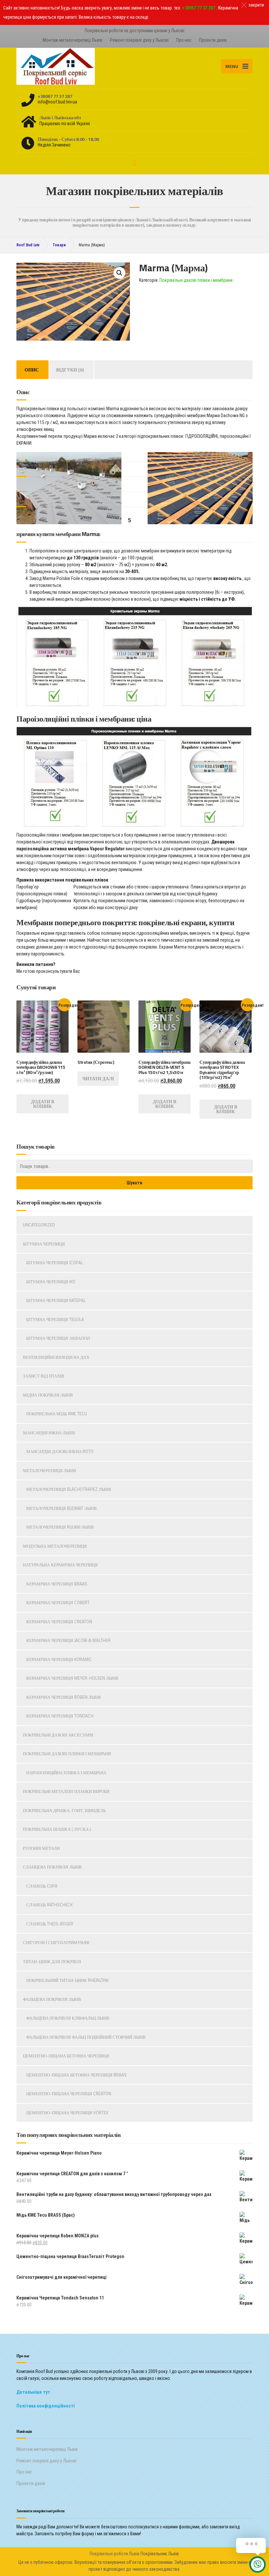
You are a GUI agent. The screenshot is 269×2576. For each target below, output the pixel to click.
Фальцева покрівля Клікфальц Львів (68, 2018)
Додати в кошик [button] (42, 1104)
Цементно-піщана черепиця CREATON (69, 2094)
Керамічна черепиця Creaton (59, 1622)
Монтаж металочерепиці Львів (72, 40)
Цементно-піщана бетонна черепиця (66, 2056)
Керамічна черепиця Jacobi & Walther (68, 1640)
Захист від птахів (44, 1376)
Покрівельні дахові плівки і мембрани (196, 280)
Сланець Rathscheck (49, 1905)
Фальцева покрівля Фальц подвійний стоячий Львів (86, 2037)
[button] (119, 273)
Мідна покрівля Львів (48, 1395)
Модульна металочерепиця (55, 1546)
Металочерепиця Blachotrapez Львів (69, 1489)
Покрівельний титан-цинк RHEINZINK (67, 1980)
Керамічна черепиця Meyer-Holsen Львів (72, 1678)
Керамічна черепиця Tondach (60, 1716)
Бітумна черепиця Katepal (56, 1300)
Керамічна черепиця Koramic (59, 1659)
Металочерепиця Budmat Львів (62, 1508)
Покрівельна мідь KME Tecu (57, 1414)
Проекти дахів (213, 40)
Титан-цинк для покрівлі (52, 1961)
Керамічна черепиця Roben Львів (64, 1697)
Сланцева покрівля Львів (52, 1867)
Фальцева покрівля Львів (52, 1999)
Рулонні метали (41, 1848)
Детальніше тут (33, 2392)
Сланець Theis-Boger (50, 1924)
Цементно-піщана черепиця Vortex (67, 2113)
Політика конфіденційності (46, 2406)
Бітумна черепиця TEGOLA (55, 1319)
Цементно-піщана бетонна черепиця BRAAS (76, 2075)
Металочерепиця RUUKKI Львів (60, 1527)
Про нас (184, 40)
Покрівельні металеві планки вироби (66, 1791)
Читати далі (98, 1078)
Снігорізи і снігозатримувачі (56, 1942)
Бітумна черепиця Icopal (55, 1263)
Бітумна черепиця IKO (51, 1282)
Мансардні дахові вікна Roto (60, 1451)
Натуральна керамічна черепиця (60, 1565)
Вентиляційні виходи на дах (56, 1357)
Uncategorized (39, 1225)
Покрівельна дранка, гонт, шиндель (64, 1810)
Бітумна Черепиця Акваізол (58, 1338)
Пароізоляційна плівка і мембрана (66, 1773)
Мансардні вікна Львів (49, 1433)
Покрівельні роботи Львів (114, 2554)
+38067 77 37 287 (199, 8)
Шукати (134, 1183)
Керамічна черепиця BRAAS (57, 1584)
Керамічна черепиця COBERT (58, 1602)
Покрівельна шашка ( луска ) (57, 1829)
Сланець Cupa (42, 1886)
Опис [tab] (32, 370)
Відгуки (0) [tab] (70, 370)
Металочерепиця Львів (50, 1470)
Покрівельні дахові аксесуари (58, 1735)
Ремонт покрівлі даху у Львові (139, 40)
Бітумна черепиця (44, 1244)
